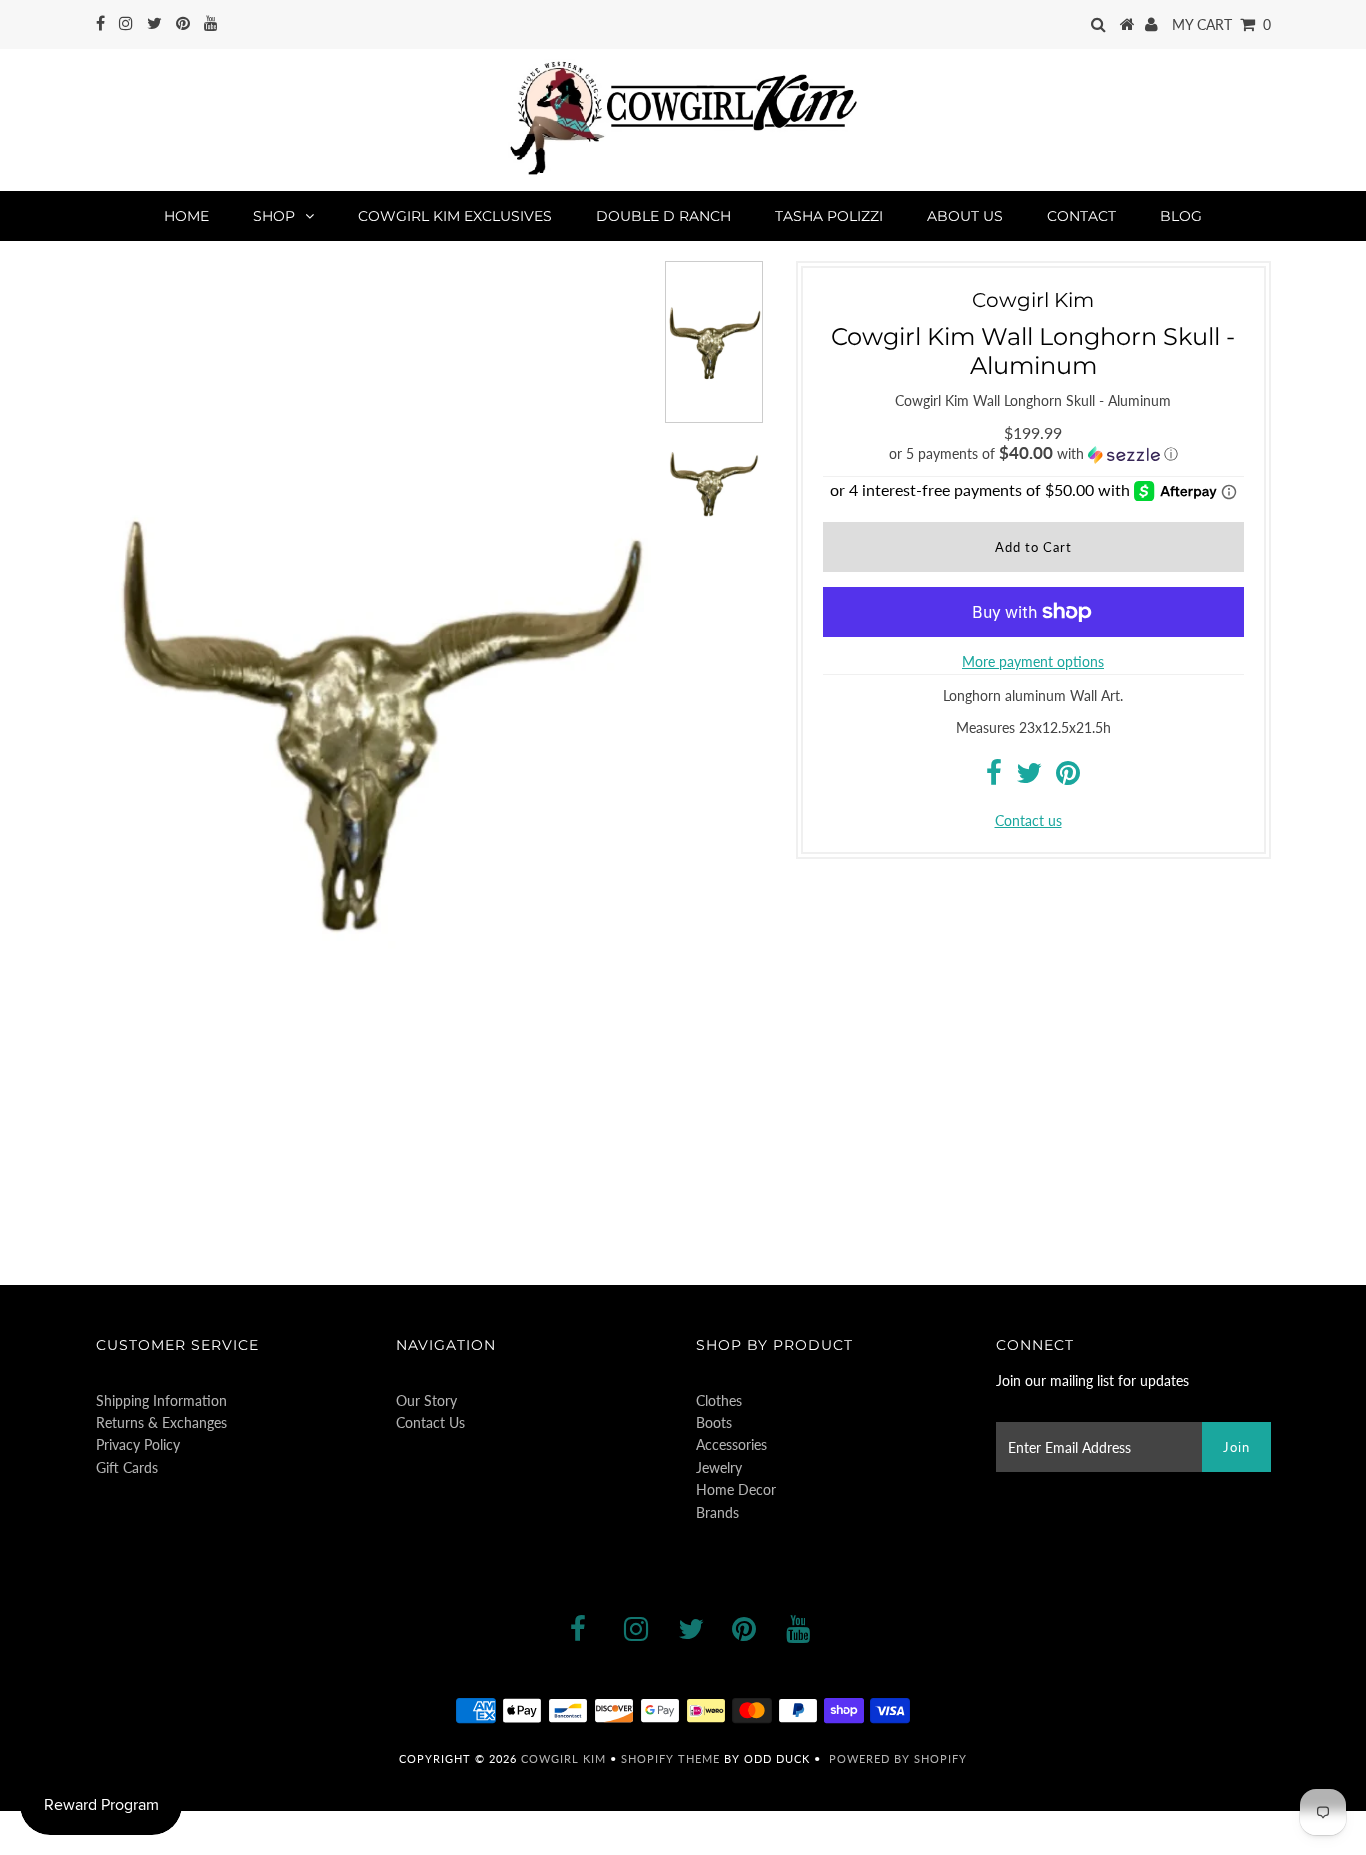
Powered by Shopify (898, 1758)
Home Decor (736, 1489)
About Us (965, 216)
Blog (1181, 216)
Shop (274, 216)
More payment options (1033, 661)
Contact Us (430, 1422)
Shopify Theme (670, 1758)
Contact (1081, 216)
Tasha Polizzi (829, 216)
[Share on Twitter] (1029, 777)
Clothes (719, 1400)
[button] (1033, 454)
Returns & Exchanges (161, 1422)
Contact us (1028, 820)
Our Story (426, 1400)
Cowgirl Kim (563, 1758)
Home (186, 216)
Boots (714, 1422)
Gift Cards (127, 1467)
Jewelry (719, 1467)
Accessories (731, 1444)
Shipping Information (161, 1400)
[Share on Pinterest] (1068, 777)
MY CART (1221, 24)
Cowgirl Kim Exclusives (455, 216)
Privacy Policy (138, 1444)
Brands (717, 1512)
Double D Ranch (663, 216)
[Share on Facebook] (994, 777)
